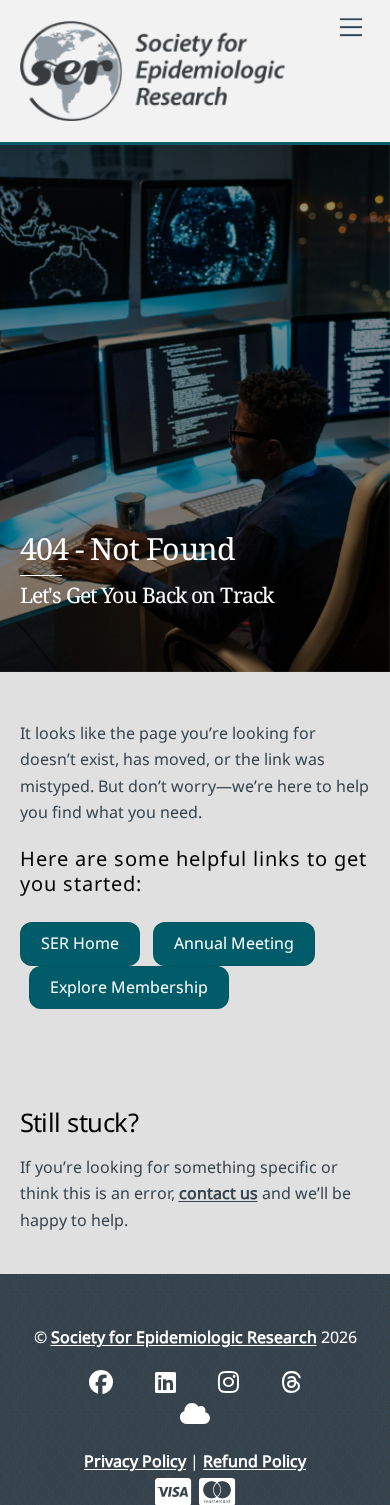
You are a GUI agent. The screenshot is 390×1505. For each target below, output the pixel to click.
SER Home (80, 943)
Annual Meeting (234, 943)
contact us (218, 1193)
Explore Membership (129, 987)
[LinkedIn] (168, 1381)
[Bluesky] (195, 1413)
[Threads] (291, 1381)
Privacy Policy (135, 1461)
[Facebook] (104, 1381)
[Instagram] (231, 1381)
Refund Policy (254, 1461)
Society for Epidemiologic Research (184, 1337)
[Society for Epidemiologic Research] (153, 67)
